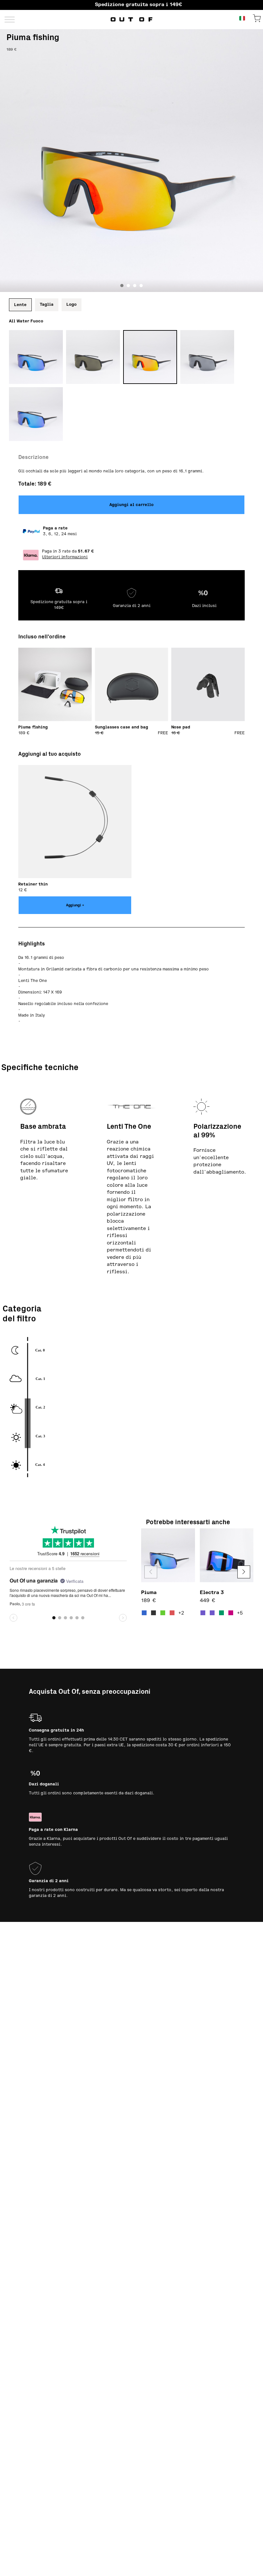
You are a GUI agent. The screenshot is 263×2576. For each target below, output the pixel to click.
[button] (244, 1572)
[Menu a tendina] (10, 19)
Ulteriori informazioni (65, 557)
